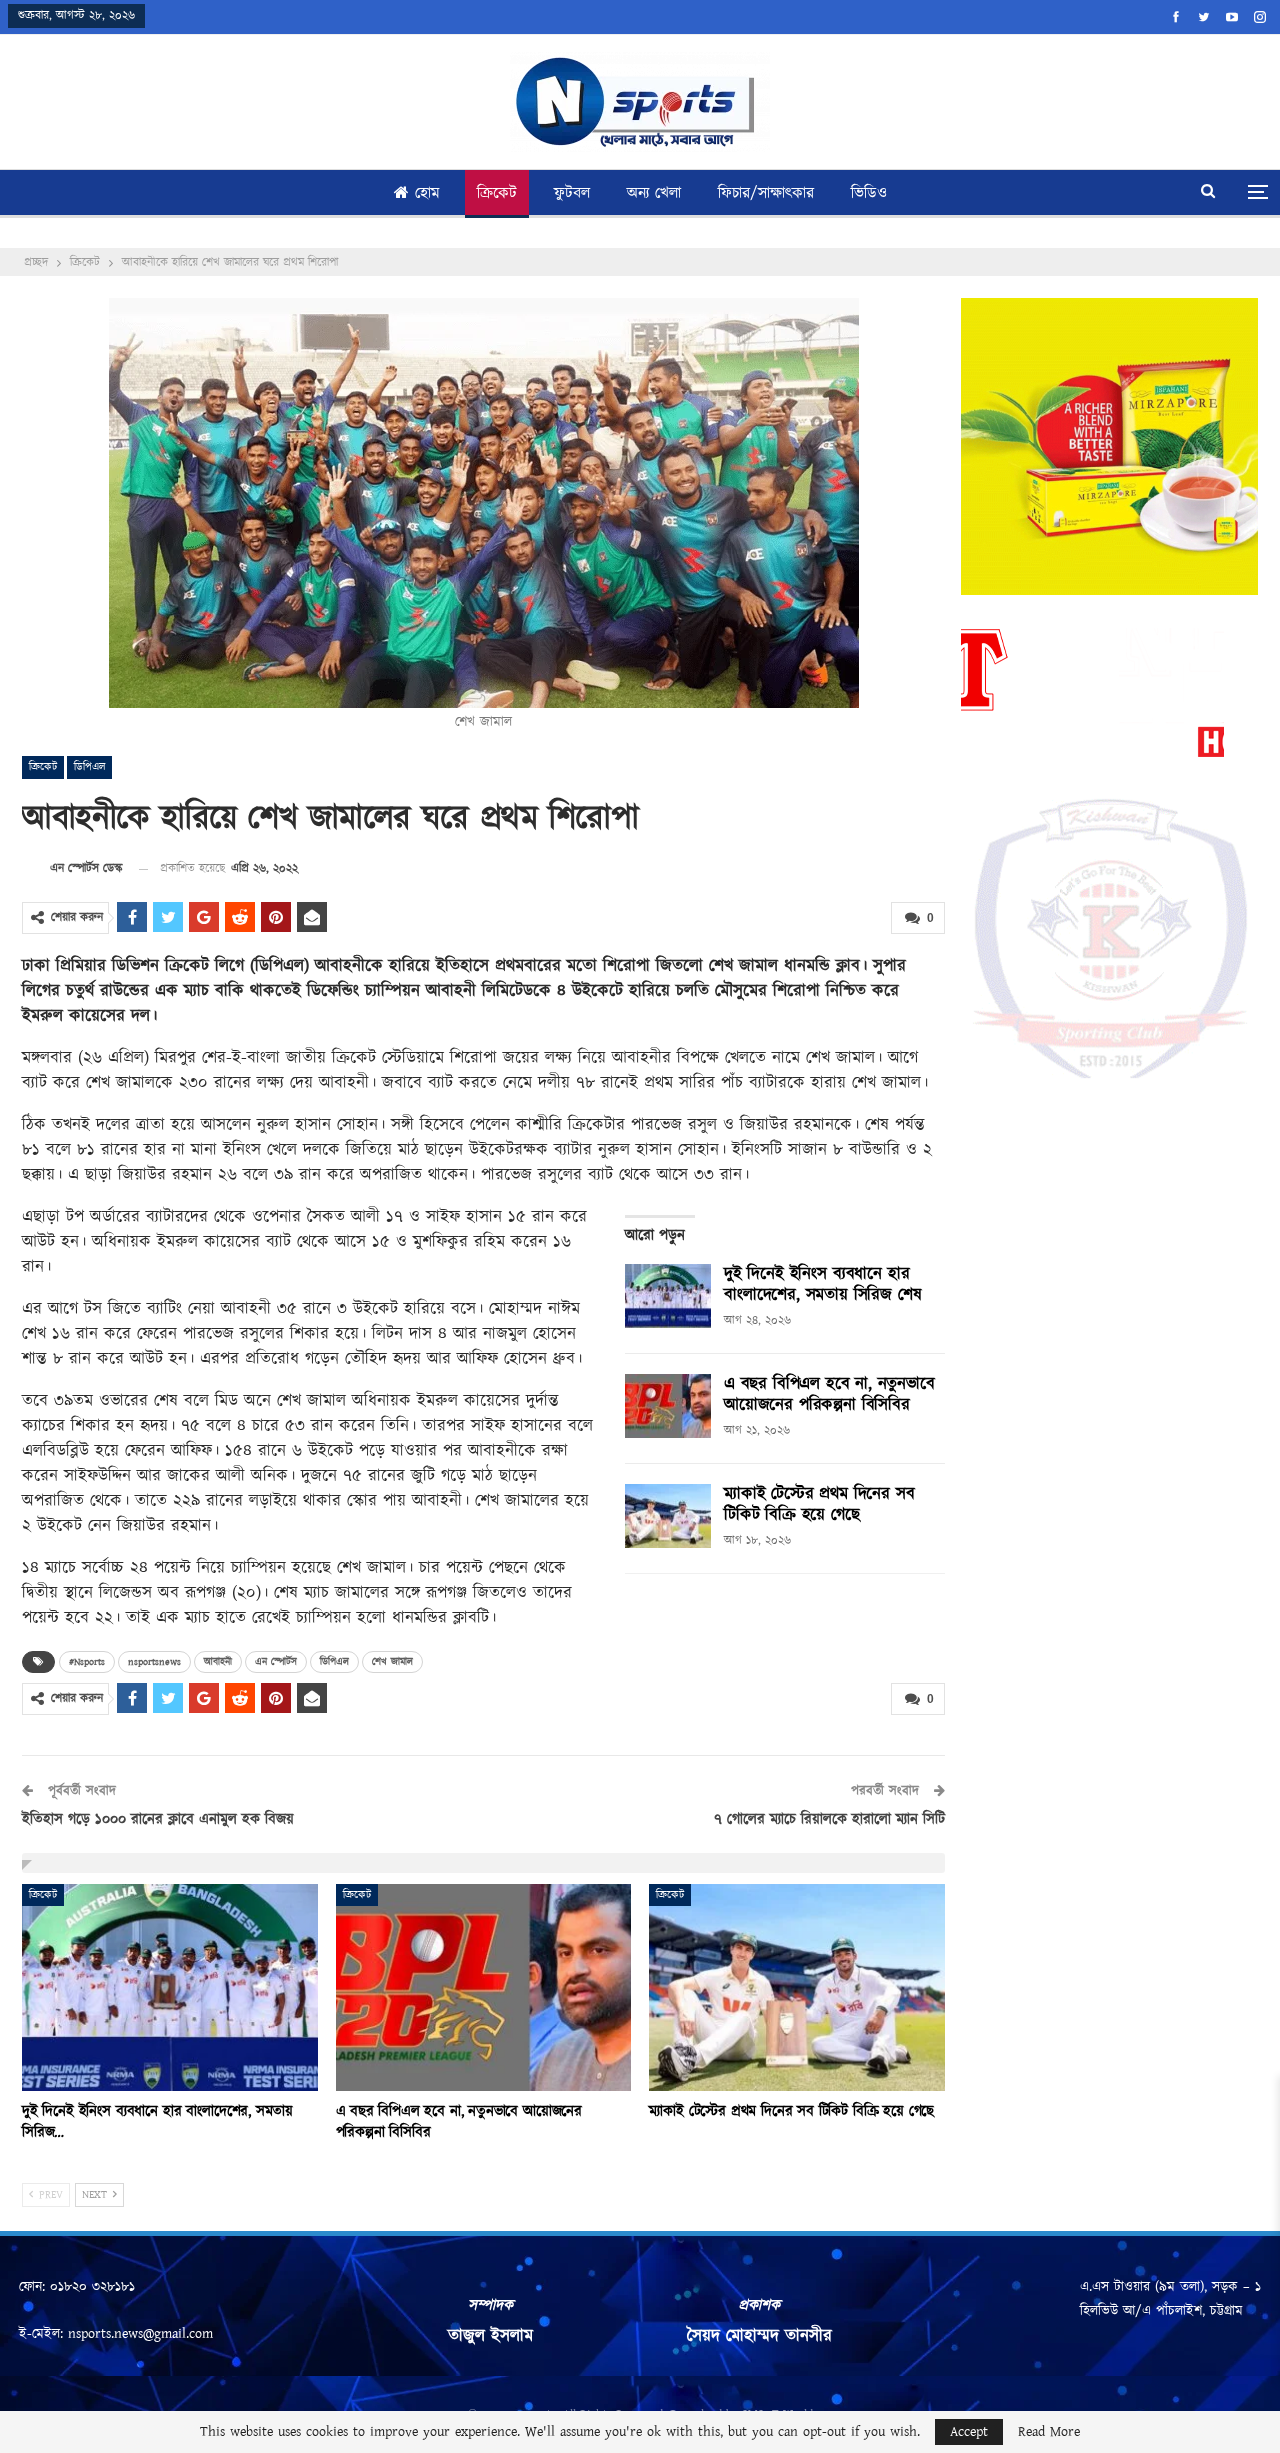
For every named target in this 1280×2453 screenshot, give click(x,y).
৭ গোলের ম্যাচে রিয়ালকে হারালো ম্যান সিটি (829, 1819)
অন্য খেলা (654, 193)
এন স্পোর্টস (276, 1662)
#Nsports (87, 1662)
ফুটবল (572, 193)
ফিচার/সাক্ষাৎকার (766, 193)
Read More (1049, 2432)
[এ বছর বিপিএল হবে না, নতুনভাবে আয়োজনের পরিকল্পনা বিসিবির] (668, 1406)
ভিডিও (869, 193)
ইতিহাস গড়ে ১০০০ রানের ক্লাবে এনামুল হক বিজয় (158, 1819)
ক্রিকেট (497, 193)
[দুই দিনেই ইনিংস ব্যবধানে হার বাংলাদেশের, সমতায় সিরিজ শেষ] (668, 1296)
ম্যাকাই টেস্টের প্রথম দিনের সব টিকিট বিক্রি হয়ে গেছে (819, 1504)
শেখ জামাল (392, 1662)
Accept (969, 2432)
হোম (427, 193)
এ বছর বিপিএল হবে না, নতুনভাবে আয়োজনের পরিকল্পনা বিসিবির (829, 1394)
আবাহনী (218, 1662)
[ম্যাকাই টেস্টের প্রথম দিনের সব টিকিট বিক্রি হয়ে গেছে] (668, 1516)
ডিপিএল (89, 767)
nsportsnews (154, 1662)
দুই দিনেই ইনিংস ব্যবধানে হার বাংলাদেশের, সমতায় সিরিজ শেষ (822, 1284)
